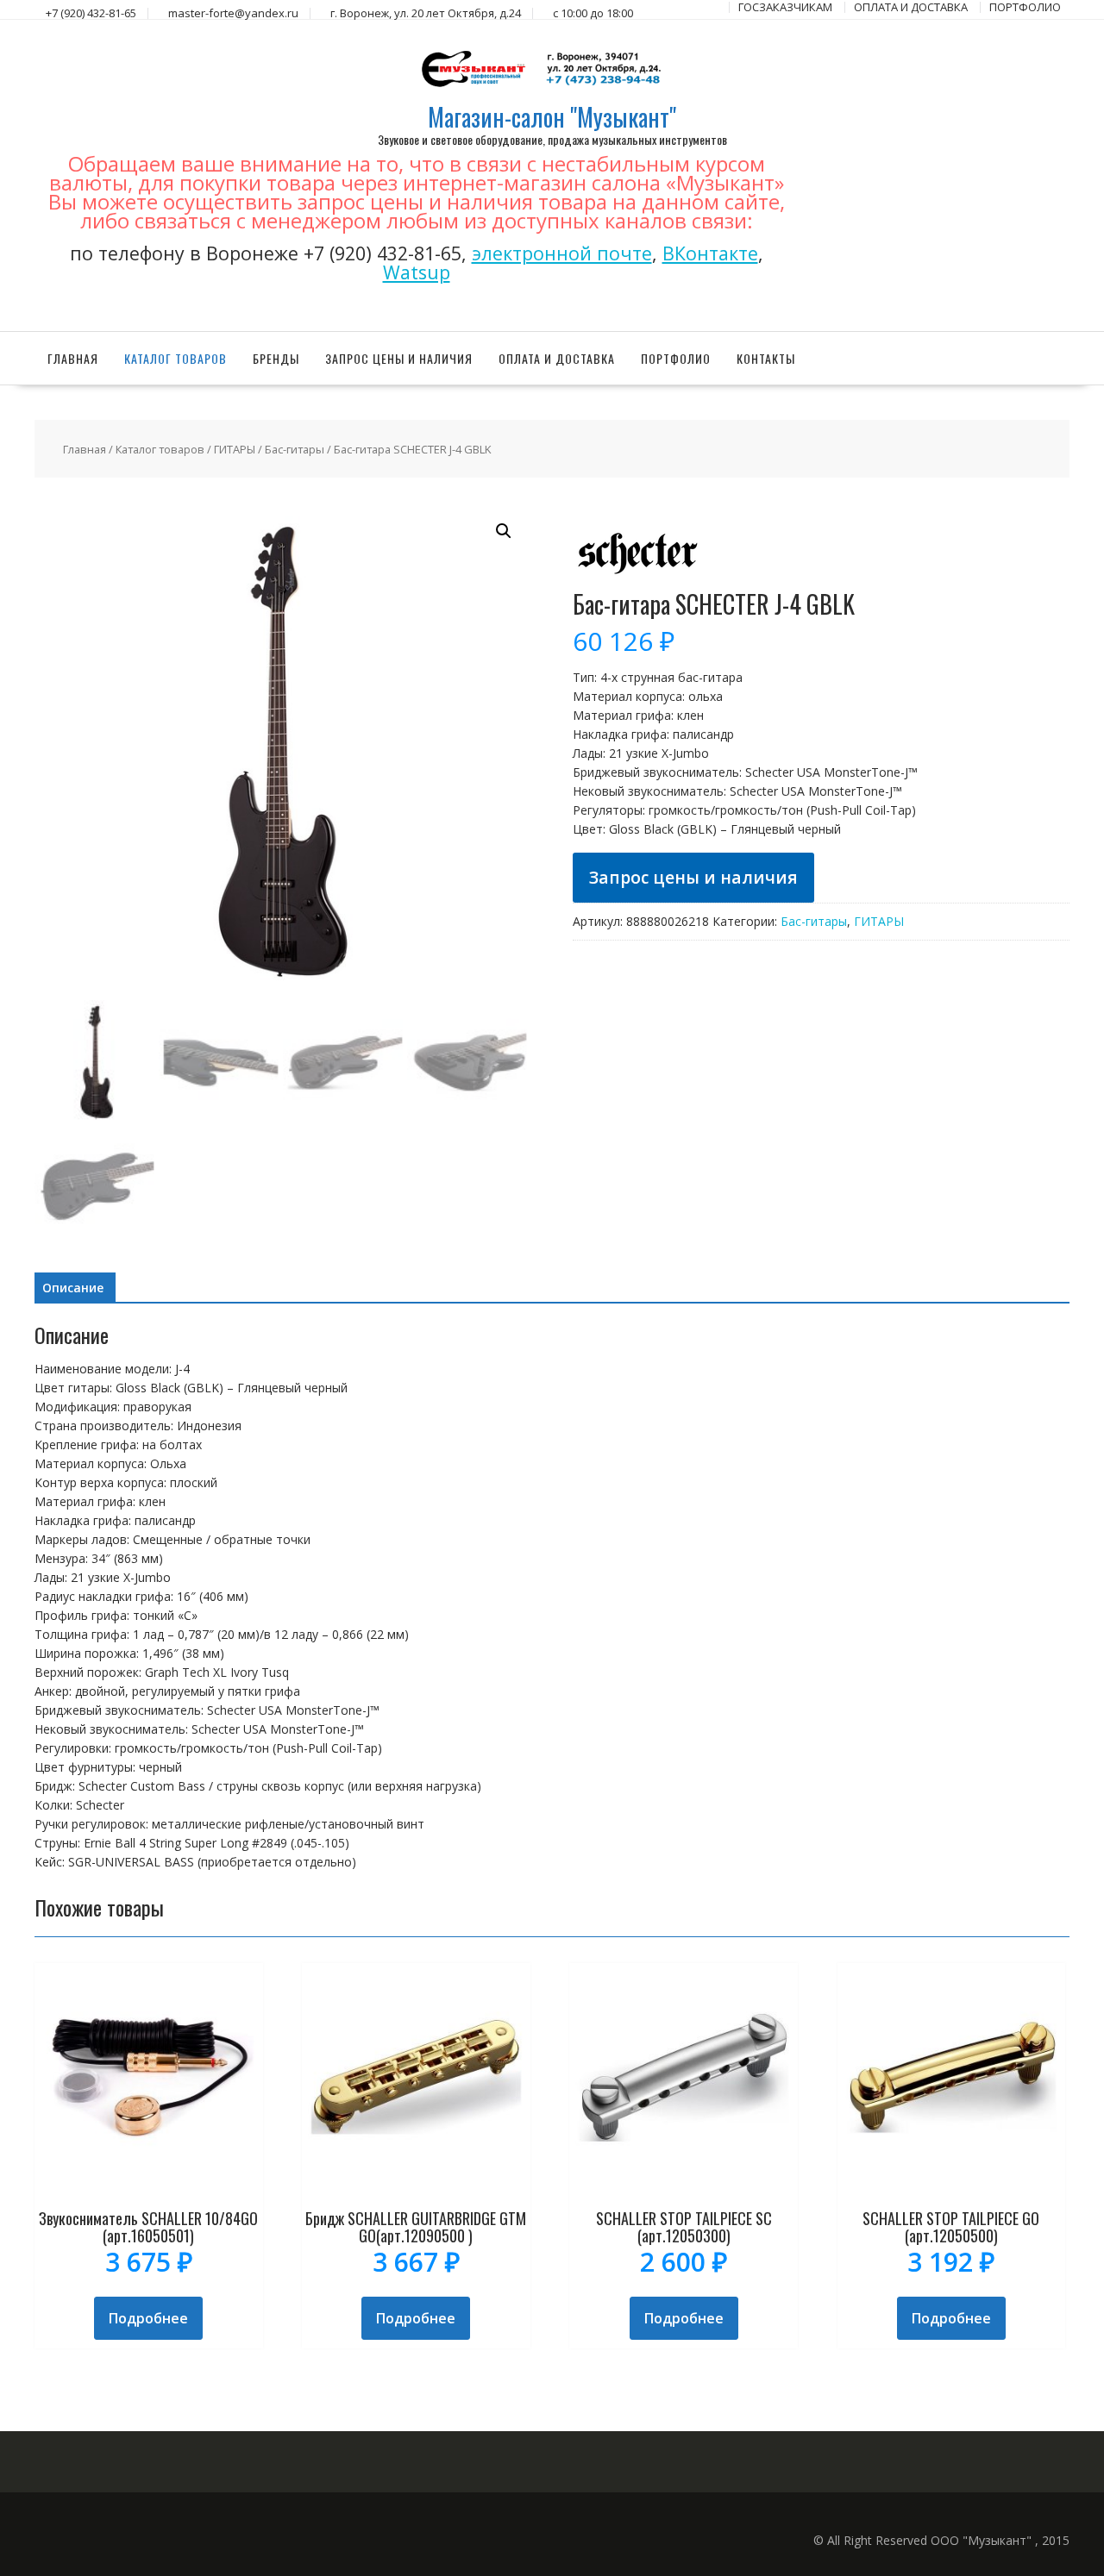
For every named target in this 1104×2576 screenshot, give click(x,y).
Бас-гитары (295, 449)
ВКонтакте (710, 253)
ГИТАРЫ (235, 449)
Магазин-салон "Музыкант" (552, 117)
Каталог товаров (176, 358)
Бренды (276, 358)
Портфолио (676, 358)
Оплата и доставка (557, 358)
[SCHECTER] (637, 581)
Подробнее (148, 2318)
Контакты (766, 358)
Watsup (417, 272)
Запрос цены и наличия (399, 358)
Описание (73, 1288)
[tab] (73, 1288)
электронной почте (562, 253)
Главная (73, 358)
